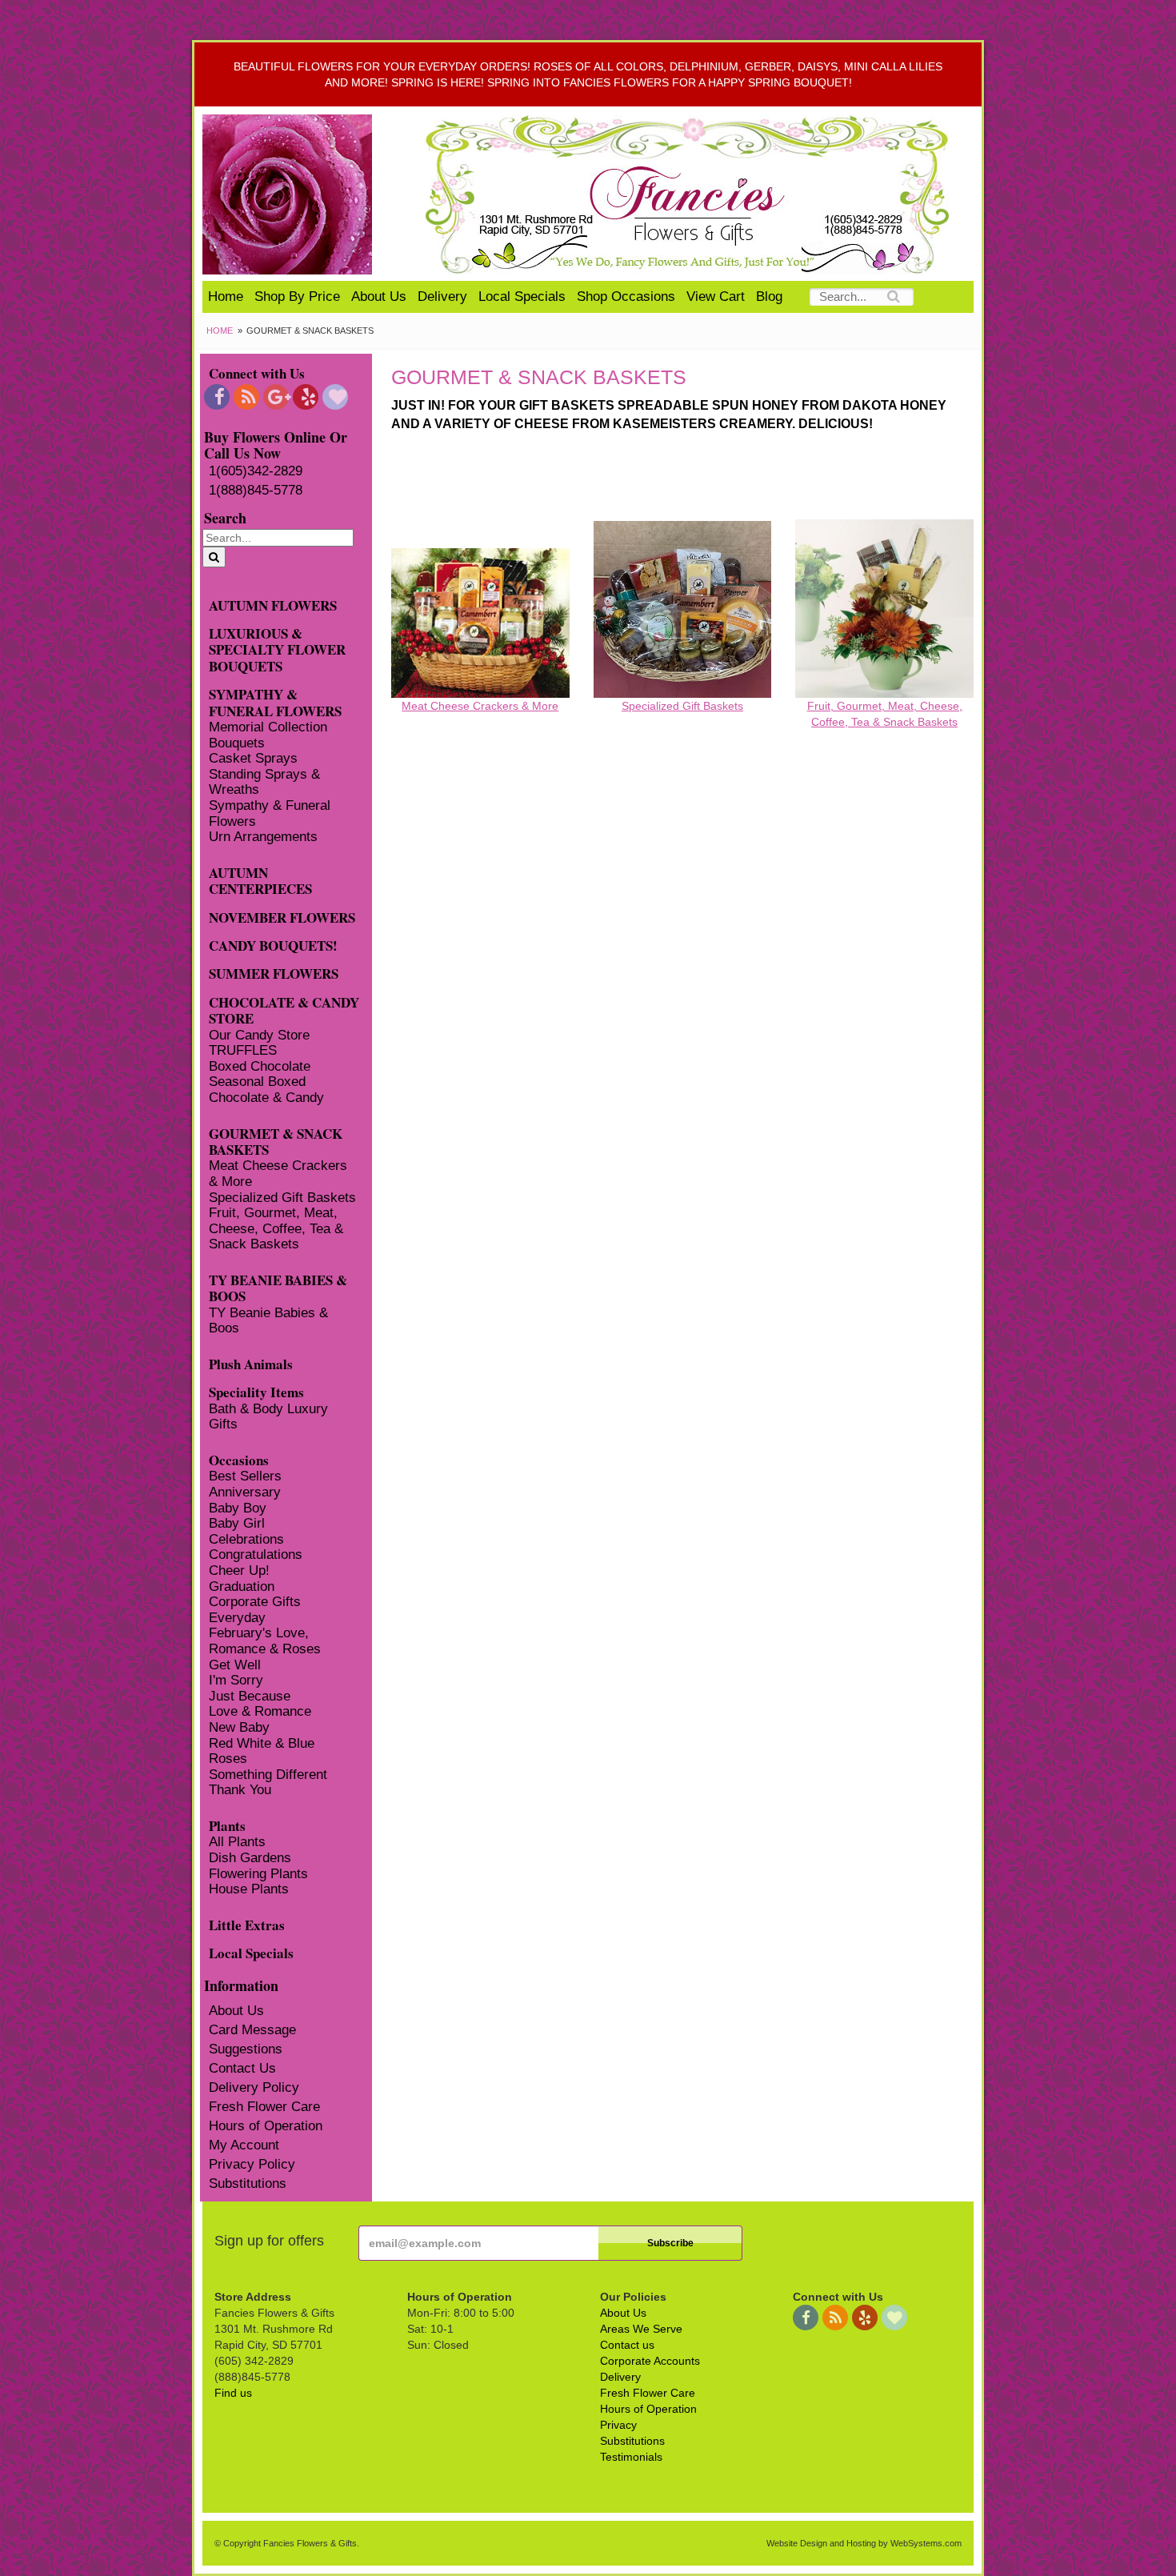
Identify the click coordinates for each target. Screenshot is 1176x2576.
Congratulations (256, 1554)
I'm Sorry (236, 1680)
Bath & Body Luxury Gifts (268, 1417)
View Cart (716, 296)
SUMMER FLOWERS (274, 973)
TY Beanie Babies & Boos (268, 1321)
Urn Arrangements (263, 837)
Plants (227, 1825)
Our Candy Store (259, 1035)
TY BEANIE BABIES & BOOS (278, 1288)
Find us (233, 2393)
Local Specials (522, 296)
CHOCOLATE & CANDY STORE (284, 1010)
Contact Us (242, 2068)
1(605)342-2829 (256, 471)
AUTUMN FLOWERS (273, 605)
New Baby (239, 1727)
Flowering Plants (258, 1874)
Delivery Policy (254, 2087)
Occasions (239, 1459)
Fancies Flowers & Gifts (690, 194)
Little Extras (247, 1924)
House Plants (249, 1889)
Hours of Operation (266, 2126)
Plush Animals (251, 1363)
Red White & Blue (262, 1743)
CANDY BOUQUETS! (273, 945)
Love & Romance (260, 1711)
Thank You (240, 1790)
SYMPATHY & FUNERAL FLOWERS (275, 702)
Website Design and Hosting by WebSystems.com (864, 2543)
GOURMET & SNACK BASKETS (276, 1141)
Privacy (618, 2425)
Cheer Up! (239, 1570)
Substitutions (248, 2183)
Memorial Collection (268, 727)
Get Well (235, 1665)
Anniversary (245, 1492)
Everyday (237, 1618)
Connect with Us (257, 373)
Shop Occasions (626, 296)
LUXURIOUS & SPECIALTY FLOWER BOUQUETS (277, 649)
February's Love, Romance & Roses (265, 1641)
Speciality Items (256, 1391)
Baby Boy (238, 1508)
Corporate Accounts (650, 2361)
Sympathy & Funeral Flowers (270, 813)
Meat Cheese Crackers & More (278, 1174)
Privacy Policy (252, 2164)
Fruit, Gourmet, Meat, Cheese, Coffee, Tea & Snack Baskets (276, 1228)
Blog (769, 296)
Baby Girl (237, 1523)
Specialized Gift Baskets (282, 1198)
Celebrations (246, 1539)
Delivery (442, 296)
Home (226, 296)
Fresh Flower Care (264, 2107)
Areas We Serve (641, 2329)
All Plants (237, 1842)
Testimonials (631, 2457)
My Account (244, 2145)
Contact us (627, 2345)
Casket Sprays (253, 758)
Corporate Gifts (255, 1602)
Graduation (242, 1586)
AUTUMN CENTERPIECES (260, 880)
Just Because (250, 1696)
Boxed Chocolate (260, 1066)
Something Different (268, 1775)
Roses (228, 1759)
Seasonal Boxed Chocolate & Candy (266, 1090)
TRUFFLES (243, 1050)
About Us (379, 296)
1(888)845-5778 (256, 490)
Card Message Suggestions (252, 2039)
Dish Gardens (250, 1858)
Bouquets (237, 743)
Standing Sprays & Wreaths (264, 782)
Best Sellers (245, 1476)
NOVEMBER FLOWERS (282, 917)
